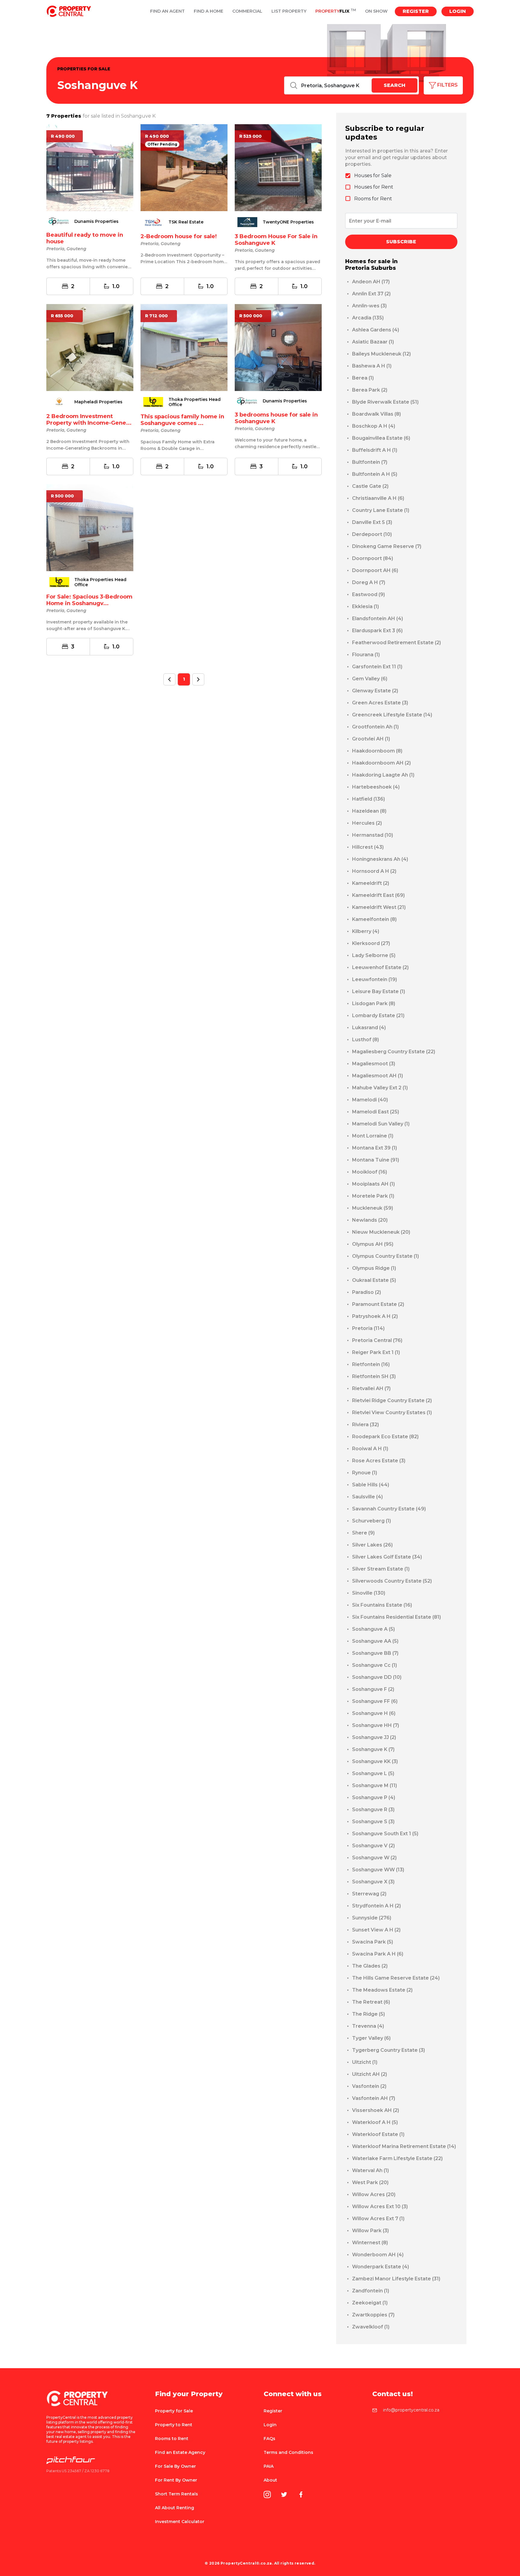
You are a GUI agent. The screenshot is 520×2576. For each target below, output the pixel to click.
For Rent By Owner (176, 2480)
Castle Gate (370, 486)
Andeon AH (371, 282)
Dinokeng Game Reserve (387, 546)
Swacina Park (373, 1942)
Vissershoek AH (376, 2110)
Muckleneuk (373, 1208)
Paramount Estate (378, 1304)
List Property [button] (289, 11)
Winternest (370, 2243)
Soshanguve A (373, 1629)
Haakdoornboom (377, 751)
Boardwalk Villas (376, 414)
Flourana (366, 655)
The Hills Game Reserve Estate (396, 1978)
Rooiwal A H (370, 1449)
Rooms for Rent (373, 199)
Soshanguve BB (375, 1653)
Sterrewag (369, 1894)
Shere (363, 1533)
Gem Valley (370, 679)
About (270, 2480)
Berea (363, 378)
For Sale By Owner (175, 2466)
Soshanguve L (373, 1773)
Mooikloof (370, 1172)
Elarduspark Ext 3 (377, 631)
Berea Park (370, 390)
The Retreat (371, 2002)
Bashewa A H (372, 366)
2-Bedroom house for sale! (179, 236)
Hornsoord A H (374, 871)
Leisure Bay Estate (379, 991)
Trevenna (368, 2026)
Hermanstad (373, 835)
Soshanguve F (373, 1689)
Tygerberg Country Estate (388, 2050)
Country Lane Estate (381, 510)
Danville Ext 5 (372, 522)
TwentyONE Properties (288, 222)
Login (458, 11)
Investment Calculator (180, 2522)
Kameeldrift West (379, 907)
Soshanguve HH (376, 1725)
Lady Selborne (374, 955)
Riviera (365, 1425)
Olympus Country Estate (385, 1256)
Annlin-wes (369, 306)
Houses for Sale (373, 175)
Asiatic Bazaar (373, 342)
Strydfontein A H (376, 1906)
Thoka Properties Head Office (195, 402)
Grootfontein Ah (375, 727)
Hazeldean (369, 811)
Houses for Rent (374, 187)
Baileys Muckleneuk (381, 354)
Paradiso (367, 1292)
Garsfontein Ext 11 (377, 667)
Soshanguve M (375, 1785)
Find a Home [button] (209, 11)
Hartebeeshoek (376, 787)
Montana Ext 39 (375, 1148)
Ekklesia (365, 606)
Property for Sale (174, 2411)
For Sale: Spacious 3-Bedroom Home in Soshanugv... (89, 600)
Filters (447, 85)
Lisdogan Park (374, 1003)
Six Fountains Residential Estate (396, 1617)
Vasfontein (369, 2086)
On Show (376, 11)
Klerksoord (371, 943)
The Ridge (368, 2014)
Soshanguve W (374, 1858)
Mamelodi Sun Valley (381, 1124)
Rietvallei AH (371, 1388)
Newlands (370, 1220)
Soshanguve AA (375, 1641)
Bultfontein (370, 462)
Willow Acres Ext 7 (378, 2219)
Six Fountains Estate (382, 1605)
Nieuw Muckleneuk (381, 1232)
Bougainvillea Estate (381, 438)
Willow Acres (374, 2194)
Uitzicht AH (370, 2074)
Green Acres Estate (380, 703)
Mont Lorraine (373, 1136)
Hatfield (368, 799)
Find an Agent (167, 11)
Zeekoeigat (370, 2303)
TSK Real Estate (186, 222)
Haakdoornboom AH (381, 763)
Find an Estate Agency (180, 2452)
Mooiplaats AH (373, 1184)
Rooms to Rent (172, 2439)
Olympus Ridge (374, 1268)
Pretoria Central (377, 1340)
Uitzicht (365, 2062)
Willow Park (370, 2231)
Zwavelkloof (371, 2327)
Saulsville (367, 1497)
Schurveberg (371, 1521)
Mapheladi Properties (98, 402)
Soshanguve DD (377, 1677)
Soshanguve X (373, 1882)
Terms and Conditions (288, 2452)
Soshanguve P (374, 1797)
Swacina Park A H (378, 1954)
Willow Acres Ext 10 (380, 2207)
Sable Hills (371, 1485)
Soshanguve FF (375, 1701)
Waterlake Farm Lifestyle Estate (397, 2158)
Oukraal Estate (374, 1280)
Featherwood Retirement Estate (396, 643)
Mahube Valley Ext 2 (380, 1088)
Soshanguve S (373, 1822)
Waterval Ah (370, 2170)
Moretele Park (373, 1196)
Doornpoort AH (375, 570)
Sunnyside (372, 1918)
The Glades (370, 1966)
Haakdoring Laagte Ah (383, 775)
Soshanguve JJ (374, 1737)
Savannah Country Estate (389, 1509)
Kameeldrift (371, 883)
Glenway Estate (375, 691)
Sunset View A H (376, 1930)
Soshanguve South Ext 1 (385, 1834)
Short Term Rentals (176, 2494)
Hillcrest (368, 847)
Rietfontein (371, 1364)
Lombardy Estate (378, 1016)
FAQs (269, 2439)
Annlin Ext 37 (371, 294)
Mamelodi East (376, 1112)
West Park (370, 2182)
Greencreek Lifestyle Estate (392, 715)
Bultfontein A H (375, 474)
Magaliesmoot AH (378, 1076)
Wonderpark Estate (381, 2267)
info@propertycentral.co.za (411, 2410)
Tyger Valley (371, 2038)
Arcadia (368, 318)
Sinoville (369, 1593)
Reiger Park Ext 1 (376, 1352)
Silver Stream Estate (381, 1569)
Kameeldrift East (378, 895)
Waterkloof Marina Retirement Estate (404, 2146)
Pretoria (368, 1328)
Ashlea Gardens (376, 330)
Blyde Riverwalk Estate (385, 402)
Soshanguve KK (375, 1761)
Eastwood (368, 594)
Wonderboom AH (378, 2255)
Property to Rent (174, 2425)
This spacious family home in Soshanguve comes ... (182, 420)
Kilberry (366, 931)
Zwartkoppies (373, 2315)
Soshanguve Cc (375, 1665)
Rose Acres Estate (379, 1461)
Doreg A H (369, 582)
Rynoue (365, 1473)
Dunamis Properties (96, 222)
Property (336, 11)
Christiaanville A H (378, 498)
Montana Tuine (376, 1160)
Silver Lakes (372, 1545)
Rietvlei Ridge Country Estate (392, 1400)
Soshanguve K (373, 1749)
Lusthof (365, 1040)
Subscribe (401, 242)
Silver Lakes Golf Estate (387, 1557)
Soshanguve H (374, 1713)
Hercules (367, 823)
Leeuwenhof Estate (380, 967)
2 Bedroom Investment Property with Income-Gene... (89, 420)
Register (416, 11)
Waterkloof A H (375, 2122)
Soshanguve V (373, 1846)
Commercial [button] (247, 11)
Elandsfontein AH (378, 619)
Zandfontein (371, 2291)
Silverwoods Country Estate (392, 1581)
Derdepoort (372, 534)
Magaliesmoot (374, 1064)
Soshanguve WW (378, 1870)
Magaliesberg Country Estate (394, 1052)
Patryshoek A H (375, 1316)
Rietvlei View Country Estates (392, 1413)
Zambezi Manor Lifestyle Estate (396, 2279)
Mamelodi (370, 1100)
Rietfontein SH (374, 1376)
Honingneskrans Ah (380, 859)
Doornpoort (373, 558)
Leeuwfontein (375, 979)
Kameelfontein (374, 919)
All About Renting (175, 2508)
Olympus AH (373, 1244)
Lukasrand (369, 1028)
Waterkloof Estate (378, 2134)
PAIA (269, 2466)
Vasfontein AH (374, 2098)
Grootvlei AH (371, 739)
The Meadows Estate (382, 1990)
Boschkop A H (374, 426)
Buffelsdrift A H (375, 450)
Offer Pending (162, 144)
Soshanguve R (373, 1810)
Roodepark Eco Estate (385, 1437)
